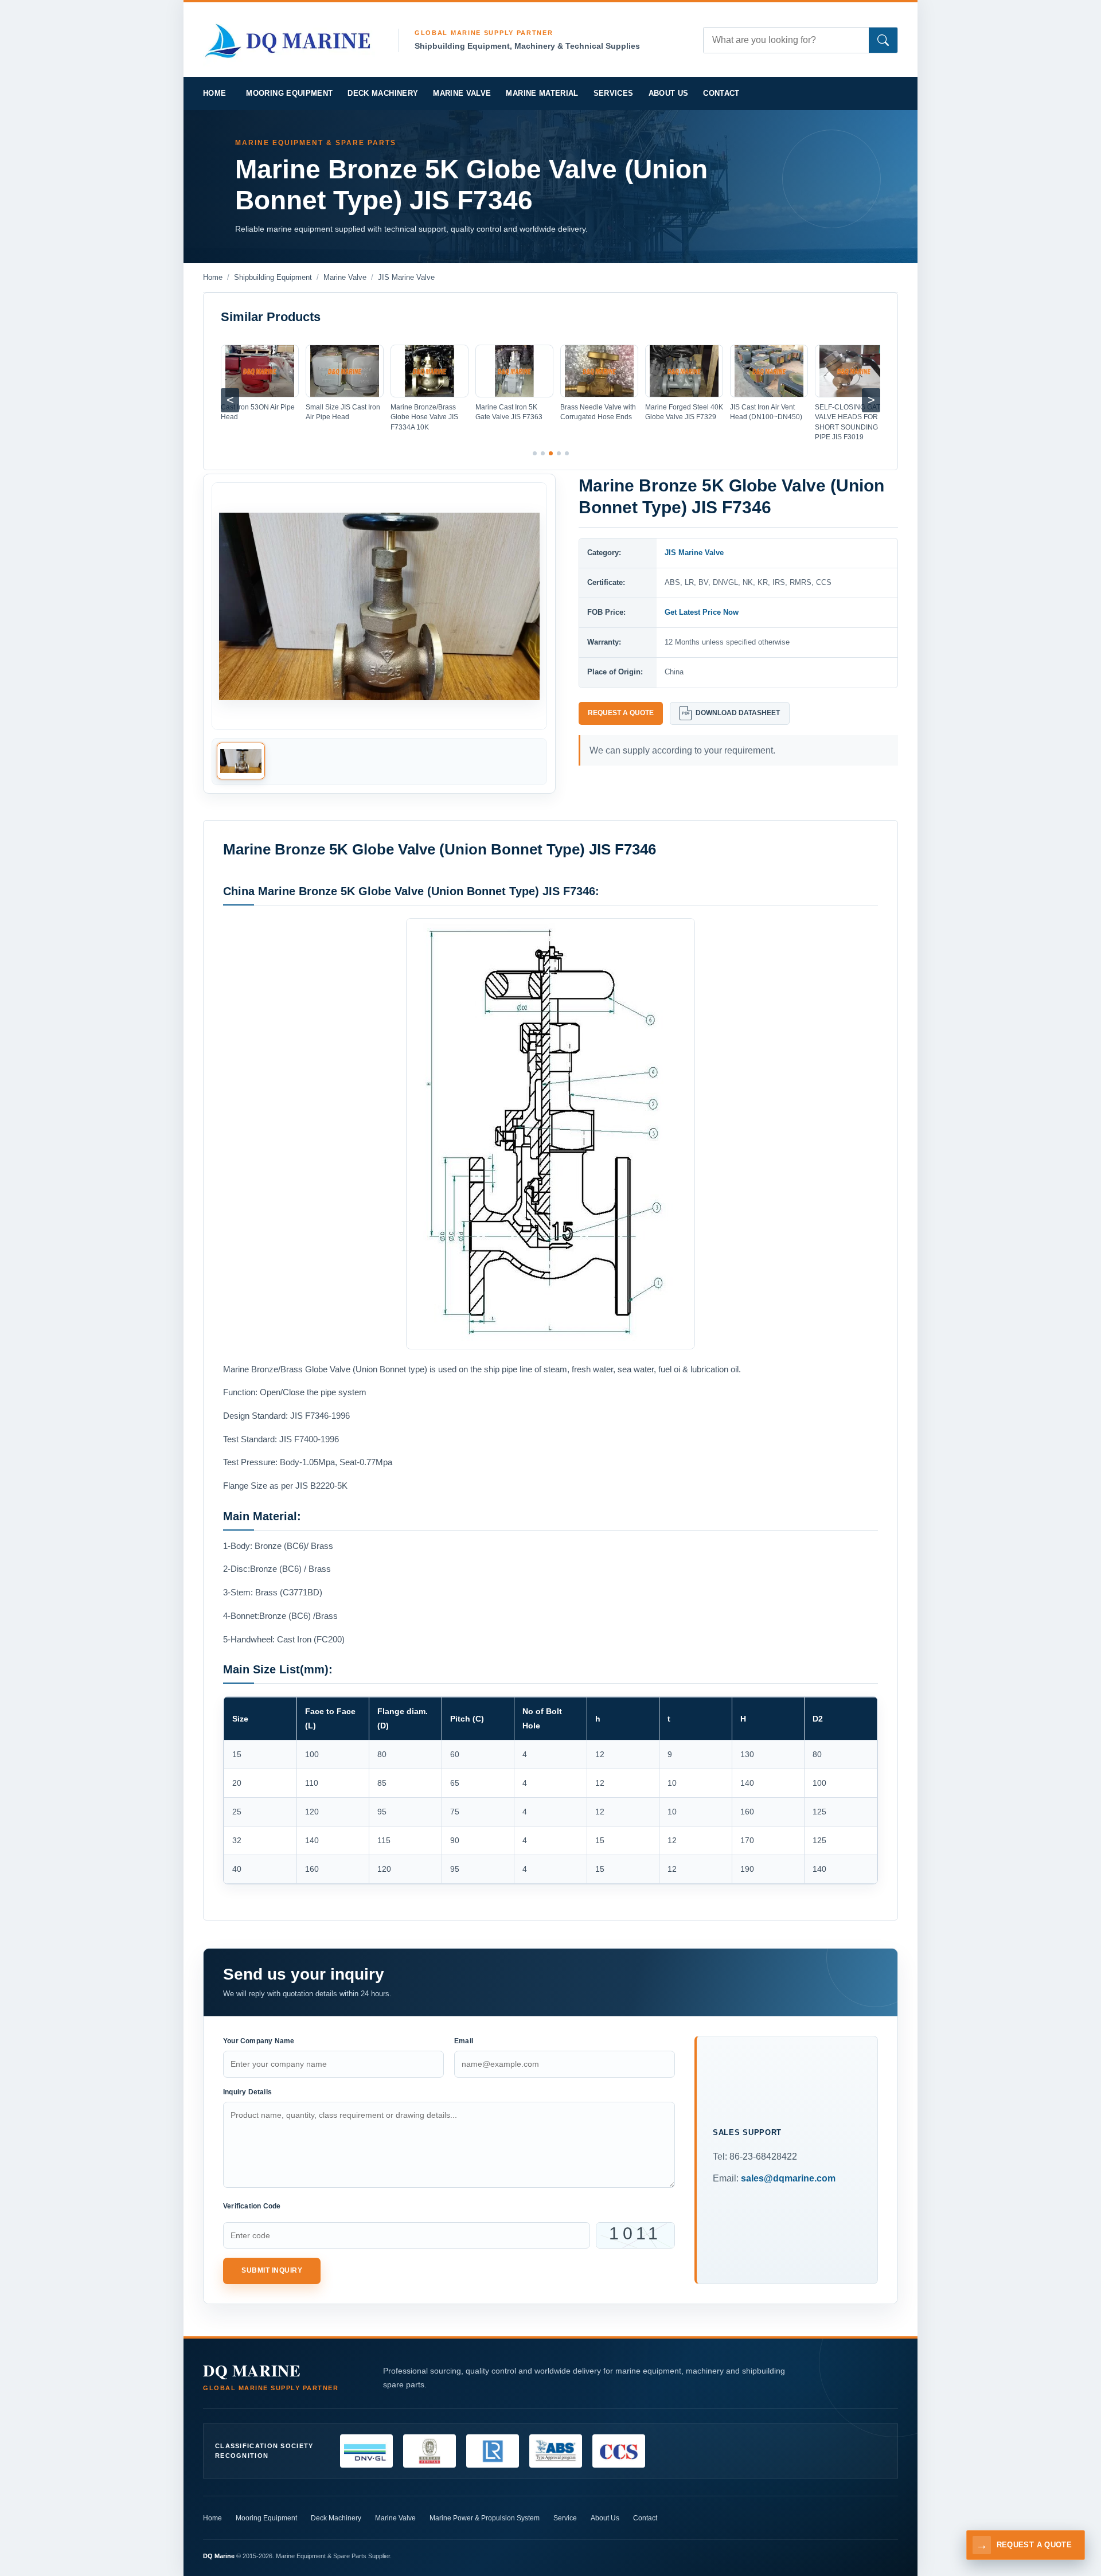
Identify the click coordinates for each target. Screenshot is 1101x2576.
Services (614, 93)
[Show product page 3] (551, 453)
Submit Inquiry (272, 2270)
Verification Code (252, 2206)
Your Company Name (259, 2041)
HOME (214, 93)
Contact (721, 93)
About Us (669, 93)
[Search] (883, 40)
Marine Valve (462, 93)
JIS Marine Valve (694, 553)
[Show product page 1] (535, 453)
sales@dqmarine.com (788, 2178)
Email (464, 2041)
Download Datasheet (731, 713)
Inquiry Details (247, 2092)
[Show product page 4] (559, 453)
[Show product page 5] (567, 453)
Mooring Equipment (289, 93)
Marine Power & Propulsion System (485, 2518)
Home (212, 2518)
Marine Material (542, 93)
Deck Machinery (383, 93)
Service (565, 2518)
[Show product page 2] (543, 453)
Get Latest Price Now (702, 612)
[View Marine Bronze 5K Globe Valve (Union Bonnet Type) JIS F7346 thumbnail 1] (241, 762)
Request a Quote (621, 713)
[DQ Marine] (289, 39)
